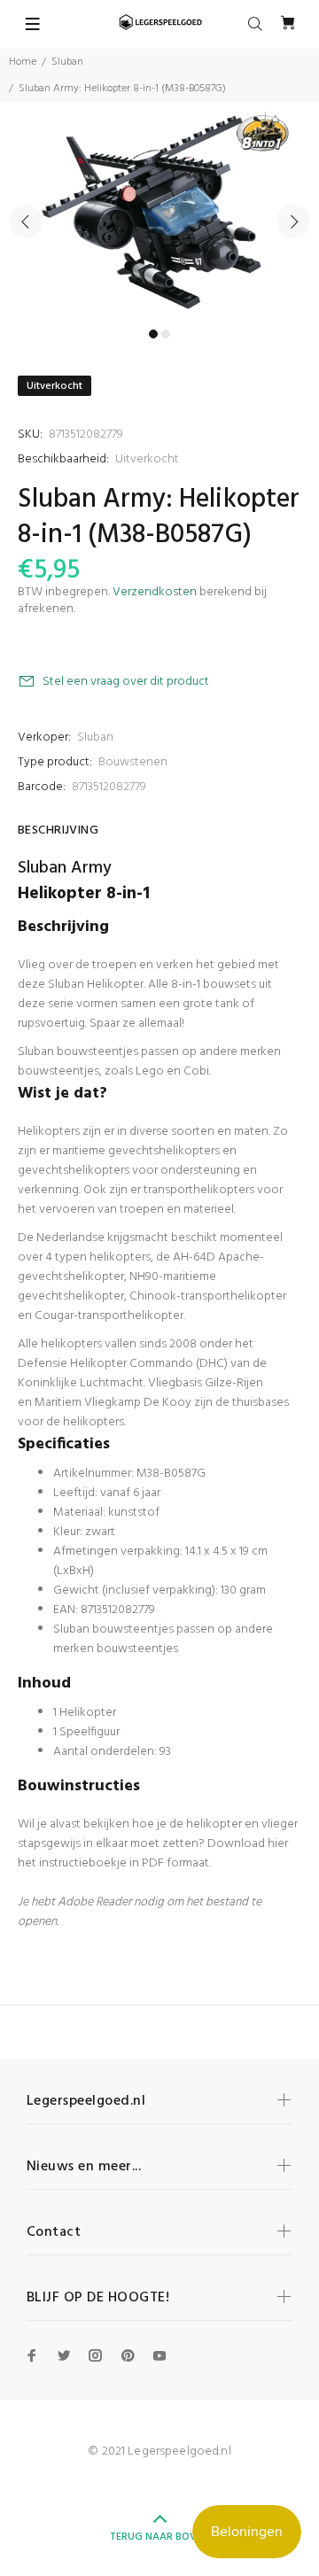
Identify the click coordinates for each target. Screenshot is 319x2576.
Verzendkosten (155, 592)
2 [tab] (166, 334)
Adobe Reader (94, 1902)
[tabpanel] (159, 211)
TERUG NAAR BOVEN (159, 2537)
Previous (26, 221)
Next (293, 221)
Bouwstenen (133, 762)
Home (23, 62)
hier (278, 1844)
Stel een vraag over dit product (126, 682)
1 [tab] (153, 334)
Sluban (67, 62)
